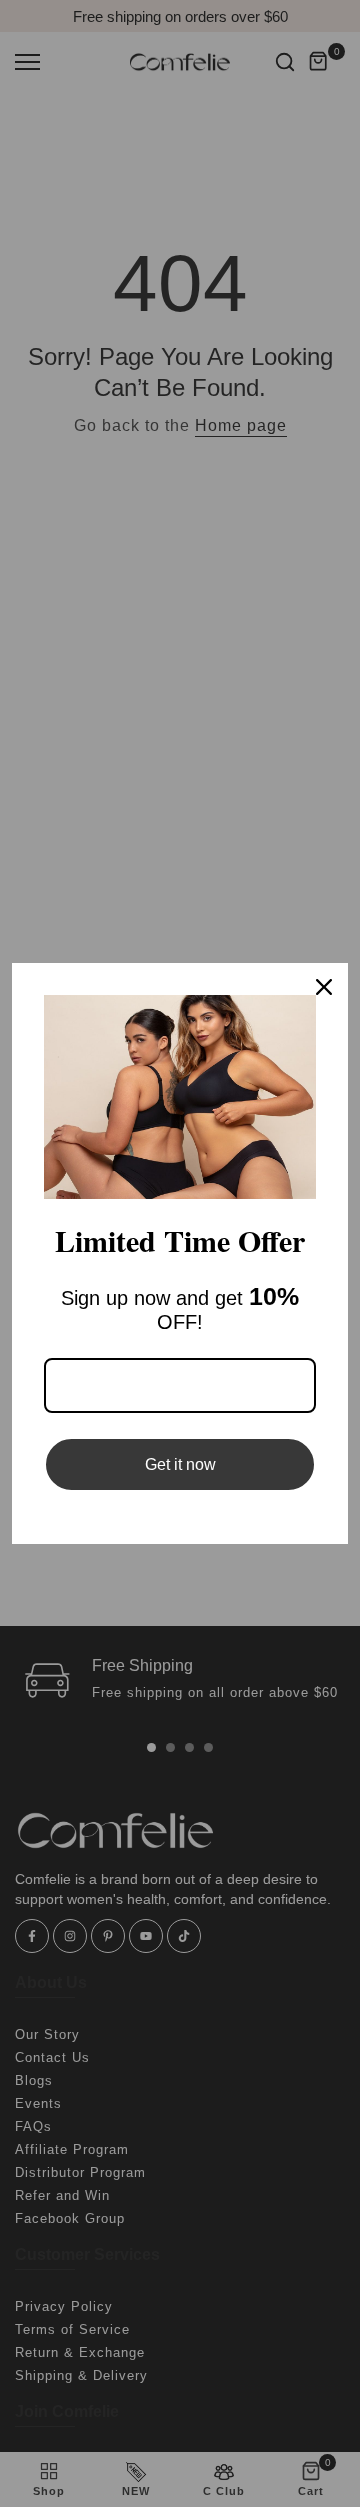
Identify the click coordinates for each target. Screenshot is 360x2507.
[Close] (324, 987)
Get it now (180, 1464)
